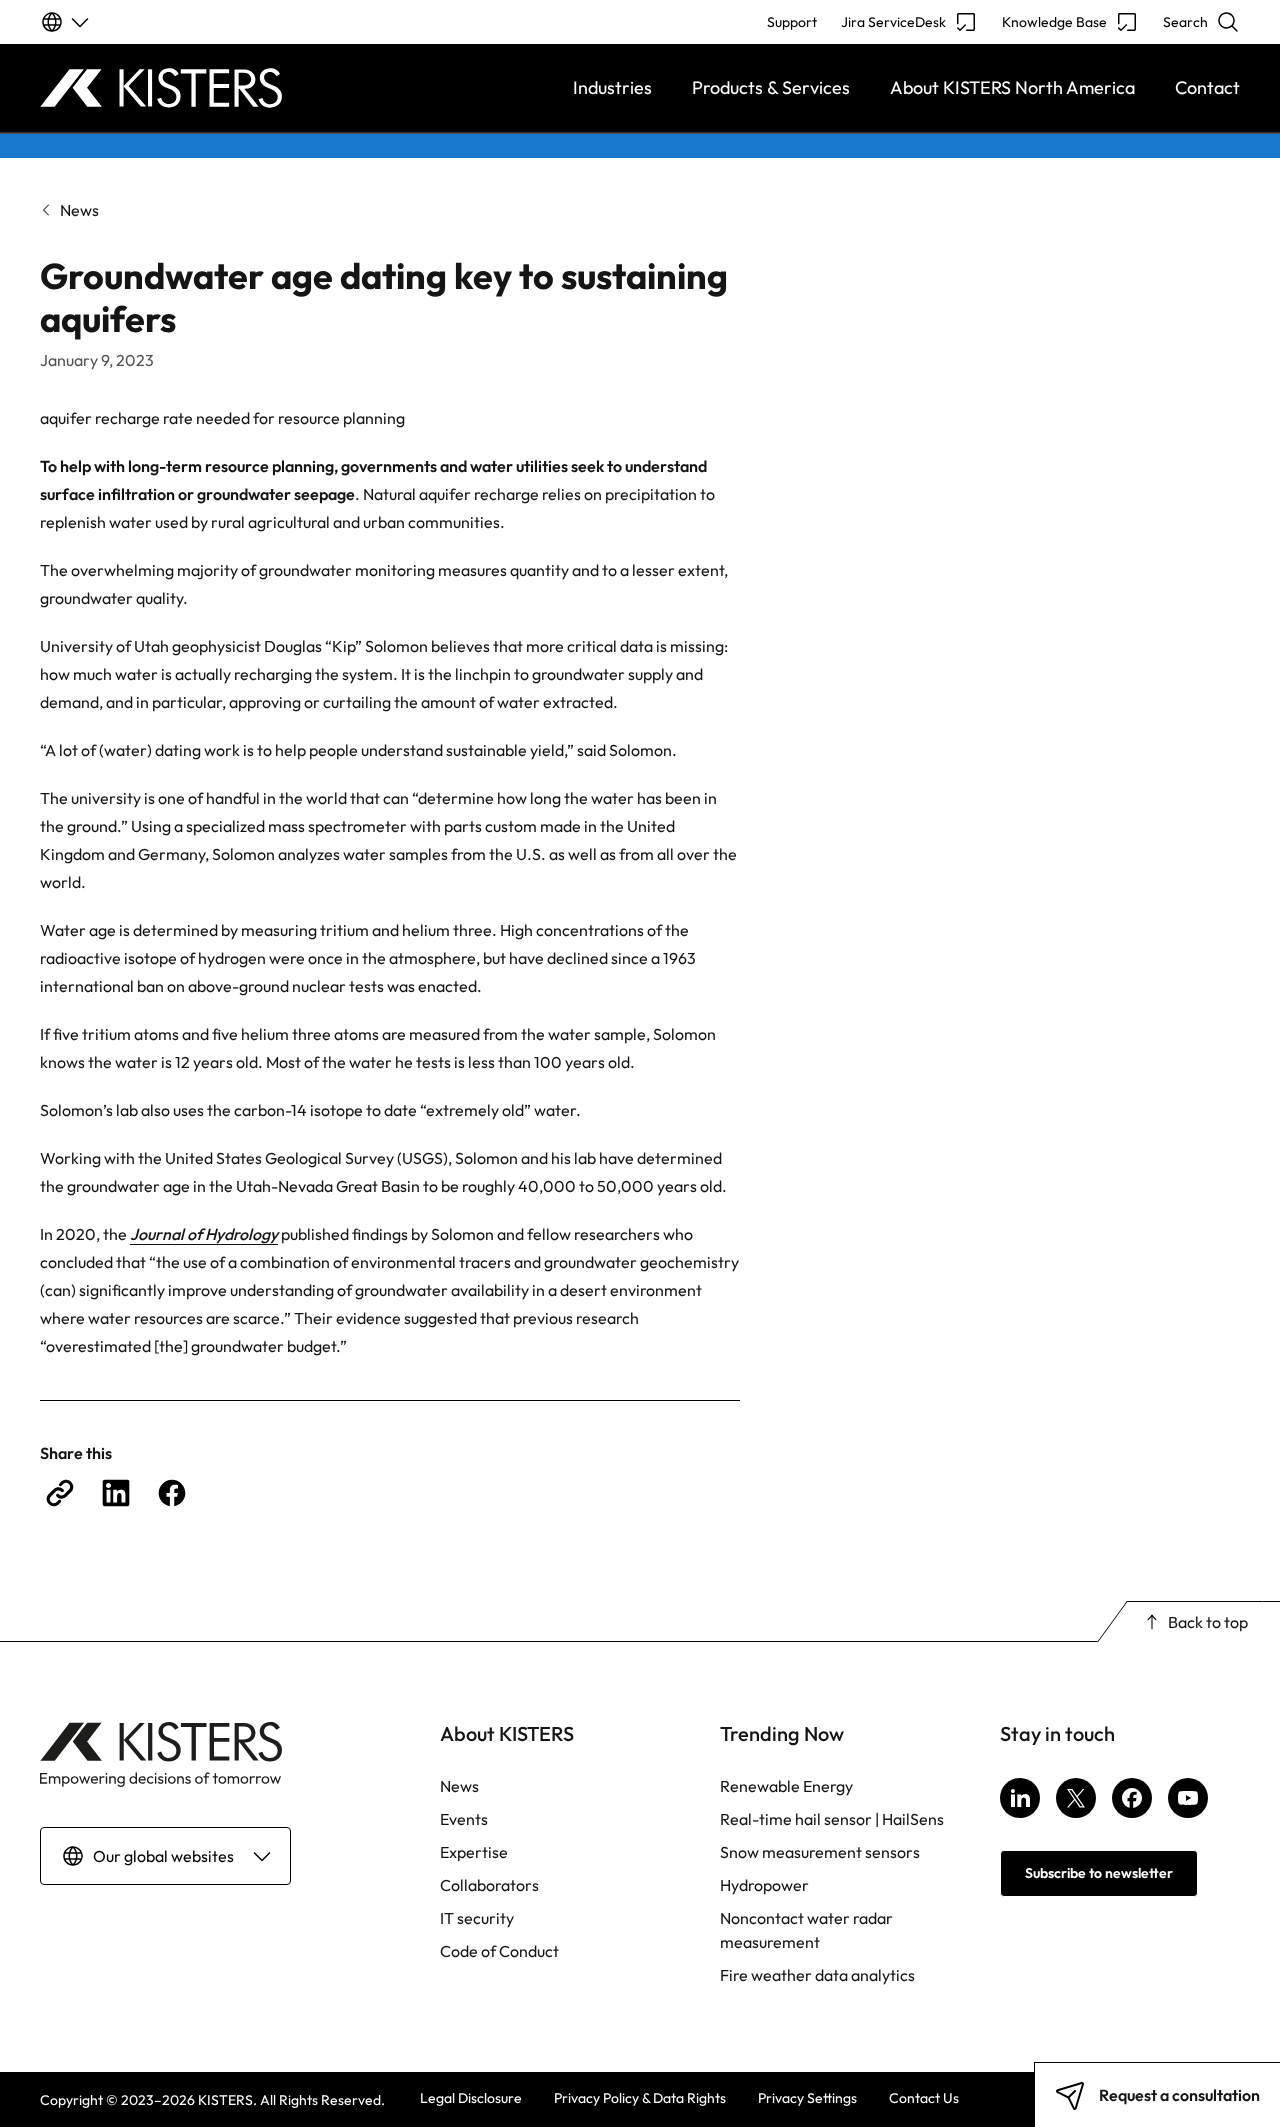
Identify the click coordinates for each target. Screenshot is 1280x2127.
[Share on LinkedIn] (116, 1493)
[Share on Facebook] (172, 1493)
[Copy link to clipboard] (60, 1493)
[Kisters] (190, 88)
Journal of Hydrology (204, 1234)
